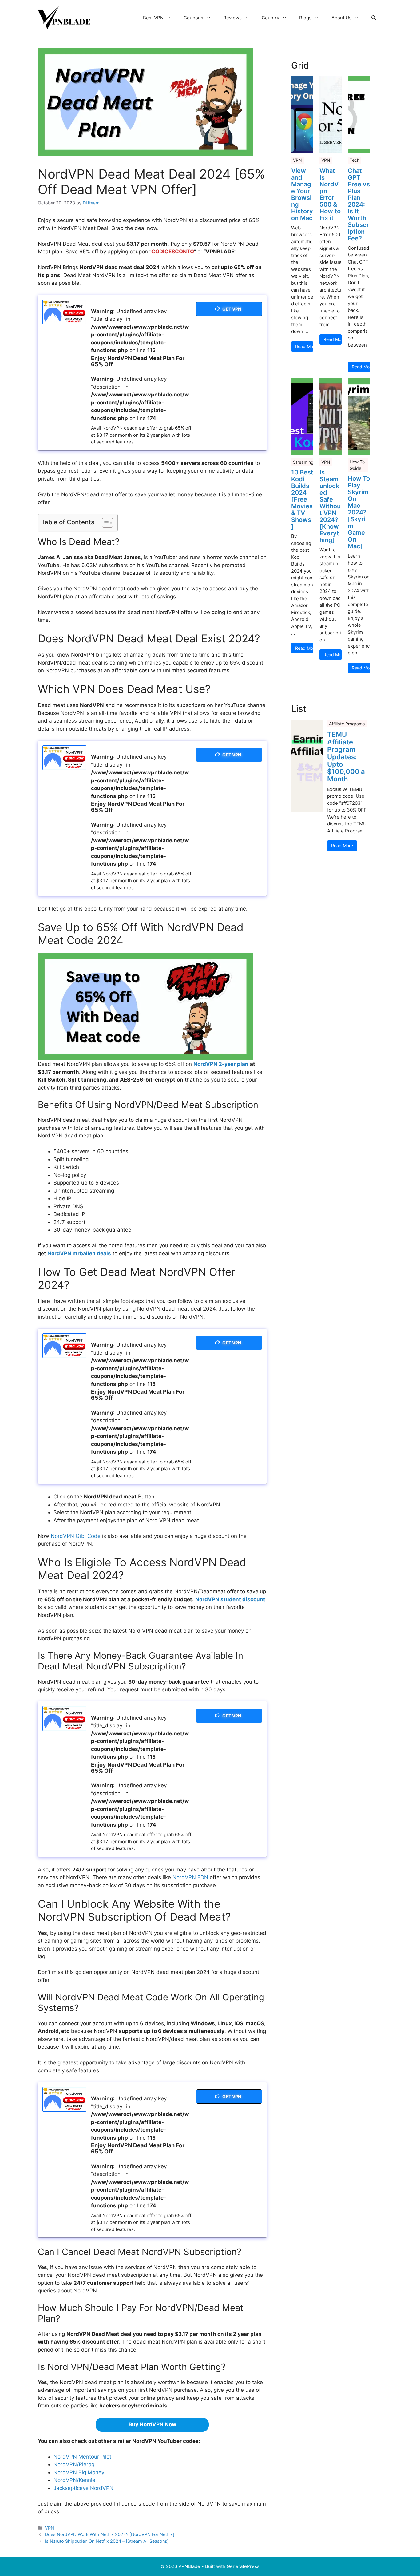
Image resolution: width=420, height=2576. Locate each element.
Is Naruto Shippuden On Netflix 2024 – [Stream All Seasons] (107, 2541)
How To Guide (357, 465)
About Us (341, 18)
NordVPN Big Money (79, 2472)
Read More (304, 346)
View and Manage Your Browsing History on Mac (302, 194)
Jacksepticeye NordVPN (83, 2488)
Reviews (232, 18)
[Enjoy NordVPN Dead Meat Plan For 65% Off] (64, 312)
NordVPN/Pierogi (75, 2464)
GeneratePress (243, 2566)
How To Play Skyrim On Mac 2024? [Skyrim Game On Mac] (359, 512)
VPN (50, 2528)
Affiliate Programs (347, 724)
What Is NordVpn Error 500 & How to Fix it (330, 194)
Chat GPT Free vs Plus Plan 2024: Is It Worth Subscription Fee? (359, 204)
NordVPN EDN (190, 1877)
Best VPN (153, 18)
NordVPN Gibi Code (76, 1536)
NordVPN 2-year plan (221, 1064)
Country (270, 18)
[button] (374, 18)
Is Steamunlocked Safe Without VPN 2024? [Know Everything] (330, 506)
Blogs (305, 18)
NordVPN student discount (230, 1599)
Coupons (193, 18)
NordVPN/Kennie (74, 2480)
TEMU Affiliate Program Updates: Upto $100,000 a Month (346, 757)
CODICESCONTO (173, 252)
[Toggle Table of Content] (104, 523)
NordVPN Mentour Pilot (82, 2457)
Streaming (303, 462)
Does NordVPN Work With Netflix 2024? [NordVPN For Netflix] (110, 2534)
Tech (355, 160)
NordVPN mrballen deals (79, 1253)
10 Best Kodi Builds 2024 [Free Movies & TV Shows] (302, 499)
